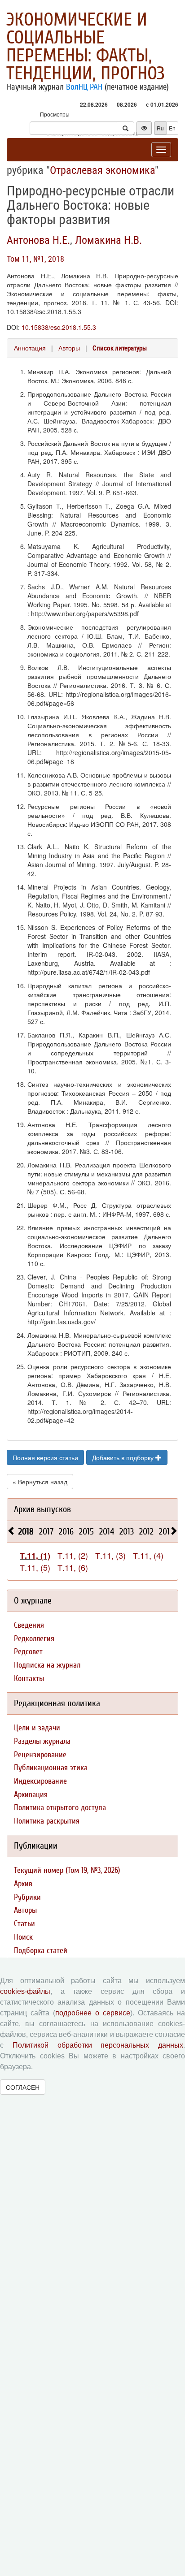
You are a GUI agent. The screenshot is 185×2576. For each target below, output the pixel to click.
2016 (66, 1532)
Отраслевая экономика (102, 170)
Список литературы (120, 348)
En (172, 128)
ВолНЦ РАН (84, 87)
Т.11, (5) (35, 1567)
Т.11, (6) (73, 1567)
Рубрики (27, 1897)
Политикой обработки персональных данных (98, 2045)
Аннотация (30, 348)
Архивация (31, 1795)
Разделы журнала (42, 1741)
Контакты (29, 1679)
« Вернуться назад (40, 1482)
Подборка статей (41, 1951)
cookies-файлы (25, 1991)
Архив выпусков (42, 1509)
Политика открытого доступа (60, 1808)
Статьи (24, 1924)
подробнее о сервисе (93, 2013)
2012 (146, 1532)
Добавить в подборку (124, 1457)
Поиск (23, 1937)
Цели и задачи (37, 1728)
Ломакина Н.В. (108, 240)
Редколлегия (34, 1639)
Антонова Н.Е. (38, 240)
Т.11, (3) (110, 1555)
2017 (46, 1532)
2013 (127, 1532)
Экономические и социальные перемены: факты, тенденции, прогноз (86, 47)
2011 (166, 1532)
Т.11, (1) (35, 1556)
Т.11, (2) (73, 1555)
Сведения (29, 1625)
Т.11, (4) (148, 1555)
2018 (26, 1532)
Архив (23, 1884)
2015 (86, 1532)
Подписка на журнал (47, 1665)
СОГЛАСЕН (23, 2087)
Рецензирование (40, 1755)
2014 (107, 1532)
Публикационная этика (51, 1768)
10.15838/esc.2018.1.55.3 (59, 327)
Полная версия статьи (45, 1457)
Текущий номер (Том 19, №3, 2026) (67, 1870)
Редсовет (28, 1652)
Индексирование (40, 1781)
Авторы (69, 348)
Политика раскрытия (47, 1821)
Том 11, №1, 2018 (35, 259)
